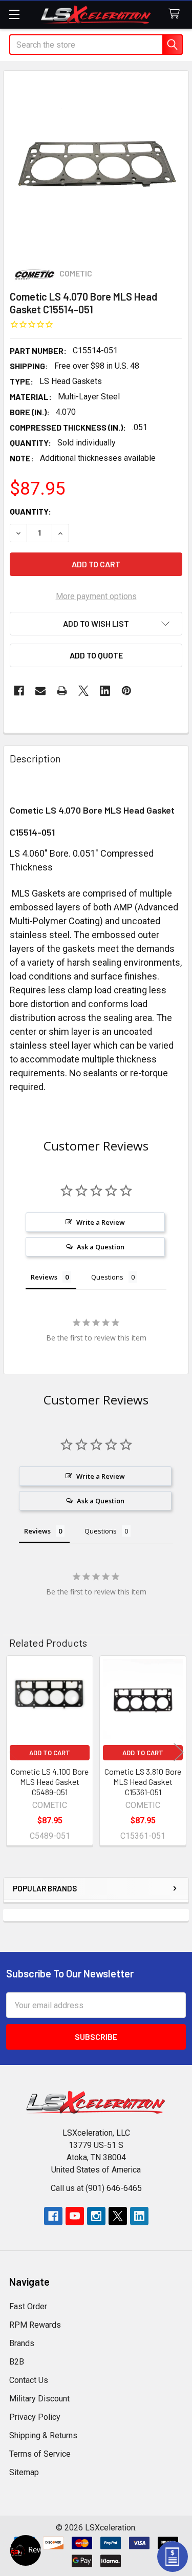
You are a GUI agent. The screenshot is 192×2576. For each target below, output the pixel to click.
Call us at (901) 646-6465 (96, 2188)
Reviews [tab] (44, 1277)
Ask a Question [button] (101, 1247)
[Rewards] (26, 2550)
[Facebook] (19, 691)
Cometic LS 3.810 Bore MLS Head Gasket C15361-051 (143, 1782)
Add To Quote (96, 655)
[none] (96, 163)
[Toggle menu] (14, 14)
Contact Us (29, 2380)
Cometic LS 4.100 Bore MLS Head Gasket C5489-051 (50, 1782)
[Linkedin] (105, 691)
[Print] (62, 691)
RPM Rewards (35, 2325)
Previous (13, 1752)
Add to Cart (50, 1753)
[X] (83, 691)
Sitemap (24, 2472)
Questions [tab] (107, 1277)
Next (179, 1752)
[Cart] (176, 14)
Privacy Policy (35, 2417)
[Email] (40, 691)
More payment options (96, 596)
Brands (22, 2343)
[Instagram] (96, 2216)
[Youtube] (75, 2216)
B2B (17, 2362)
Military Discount (39, 2399)
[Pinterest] (126, 691)
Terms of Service (40, 2454)
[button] (96, 624)
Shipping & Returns (43, 2435)
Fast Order (28, 2306)
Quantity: (30, 511)
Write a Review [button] (101, 1222)
